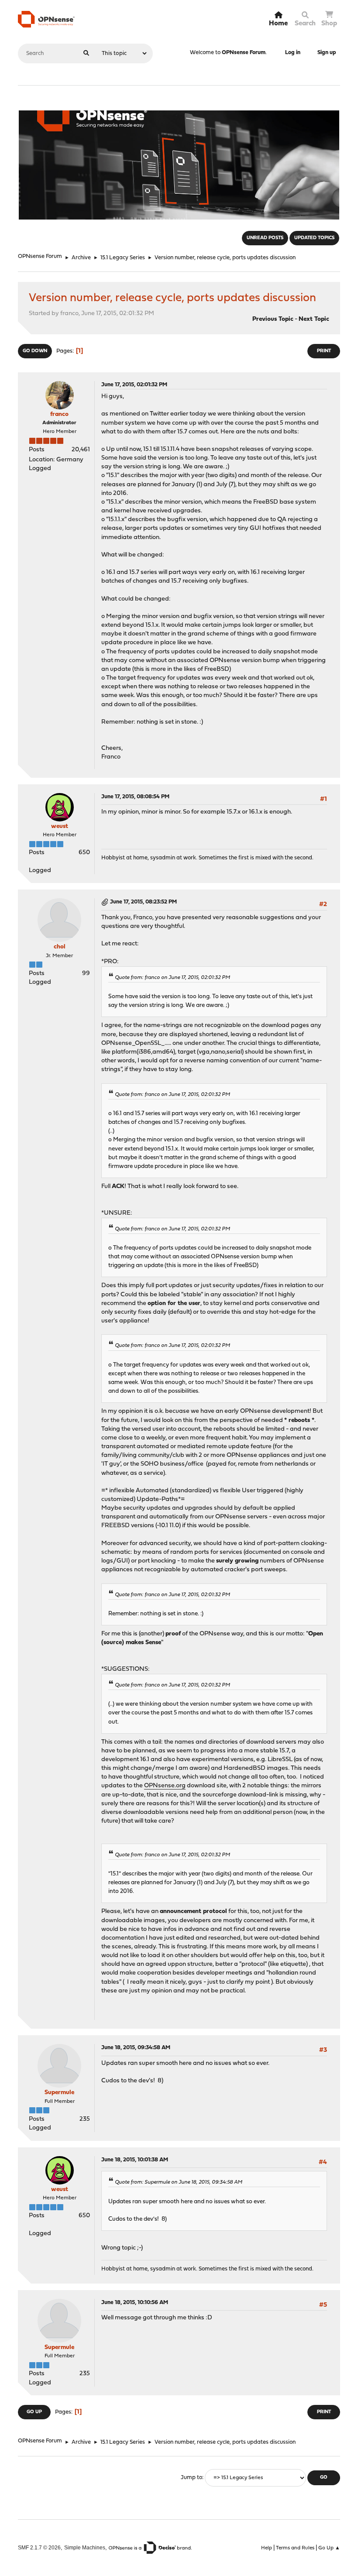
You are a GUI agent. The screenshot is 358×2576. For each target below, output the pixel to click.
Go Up (34, 2412)
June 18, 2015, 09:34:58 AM (136, 2048)
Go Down (35, 351)
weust (60, 826)
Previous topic (273, 319)
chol (60, 947)
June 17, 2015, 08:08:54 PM (135, 797)
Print (324, 351)
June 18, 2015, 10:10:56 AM (135, 2303)
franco (59, 414)
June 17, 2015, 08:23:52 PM (143, 902)
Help (267, 2548)
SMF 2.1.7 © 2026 (39, 2547)
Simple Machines (85, 2547)
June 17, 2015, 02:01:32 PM (134, 385)
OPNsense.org (165, 1786)
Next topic (314, 319)
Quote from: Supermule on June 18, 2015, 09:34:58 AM (179, 2182)
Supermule (59, 2093)
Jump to (191, 2478)
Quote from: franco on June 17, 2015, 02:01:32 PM (172, 978)
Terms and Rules (295, 2548)
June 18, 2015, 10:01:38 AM (135, 2160)
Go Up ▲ (329, 2548)
